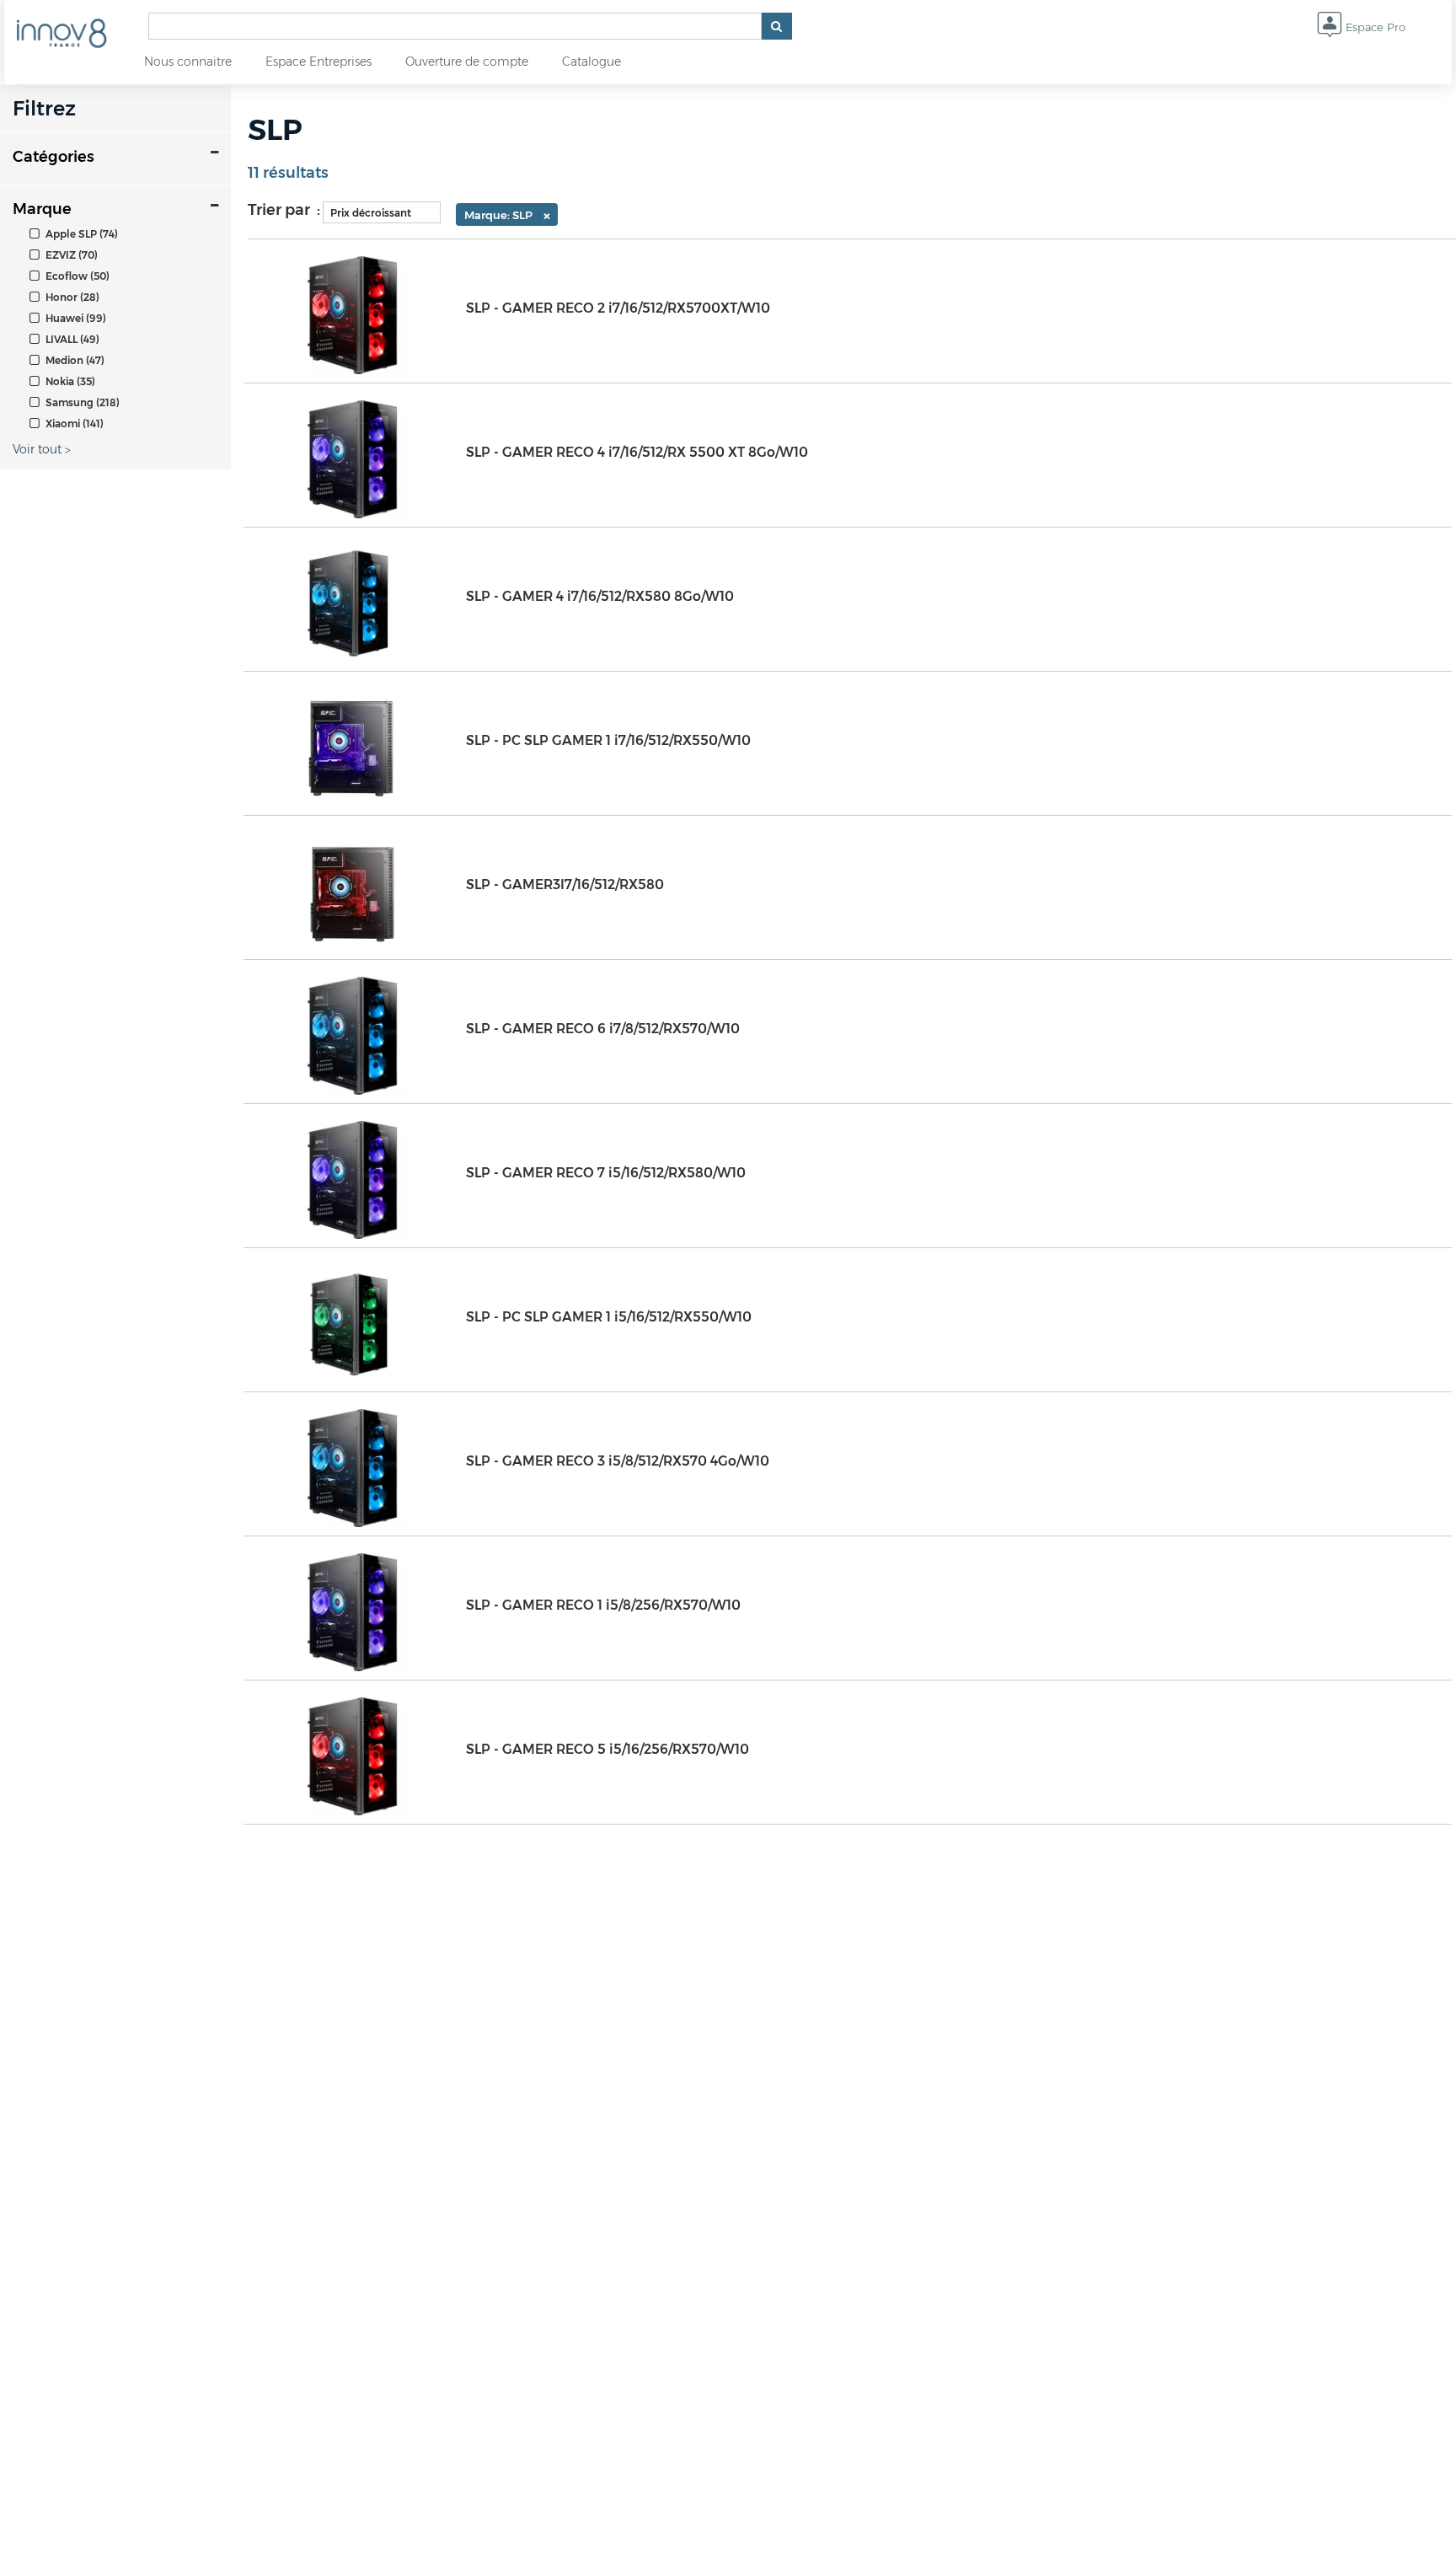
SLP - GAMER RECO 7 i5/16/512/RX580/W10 (606, 1173)
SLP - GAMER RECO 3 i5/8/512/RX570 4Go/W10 (618, 1461)
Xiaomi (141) (73, 423)
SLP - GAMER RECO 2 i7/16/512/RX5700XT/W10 (618, 308)
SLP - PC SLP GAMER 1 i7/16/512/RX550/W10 (608, 740)
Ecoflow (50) (76, 276)
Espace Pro (1374, 27)
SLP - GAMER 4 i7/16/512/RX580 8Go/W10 (600, 596)
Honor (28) (71, 297)
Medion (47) (74, 360)
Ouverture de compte (467, 62)
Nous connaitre (188, 62)
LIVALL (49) (71, 339)
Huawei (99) (75, 318)
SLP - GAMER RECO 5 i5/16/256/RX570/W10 (608, 1749)
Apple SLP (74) (80, 234)
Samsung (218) (81, 402)
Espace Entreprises (318, 62)
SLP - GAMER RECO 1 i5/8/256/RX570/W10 (603, 1605)
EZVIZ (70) (70, 255)
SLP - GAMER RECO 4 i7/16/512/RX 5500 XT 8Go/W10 (637, 452)
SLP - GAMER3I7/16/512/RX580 (565, 884)
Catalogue (591, 62)
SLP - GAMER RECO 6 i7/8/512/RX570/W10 (603, 1029)
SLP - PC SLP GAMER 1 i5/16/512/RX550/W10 (609, 1317)
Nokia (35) (69, 381)
